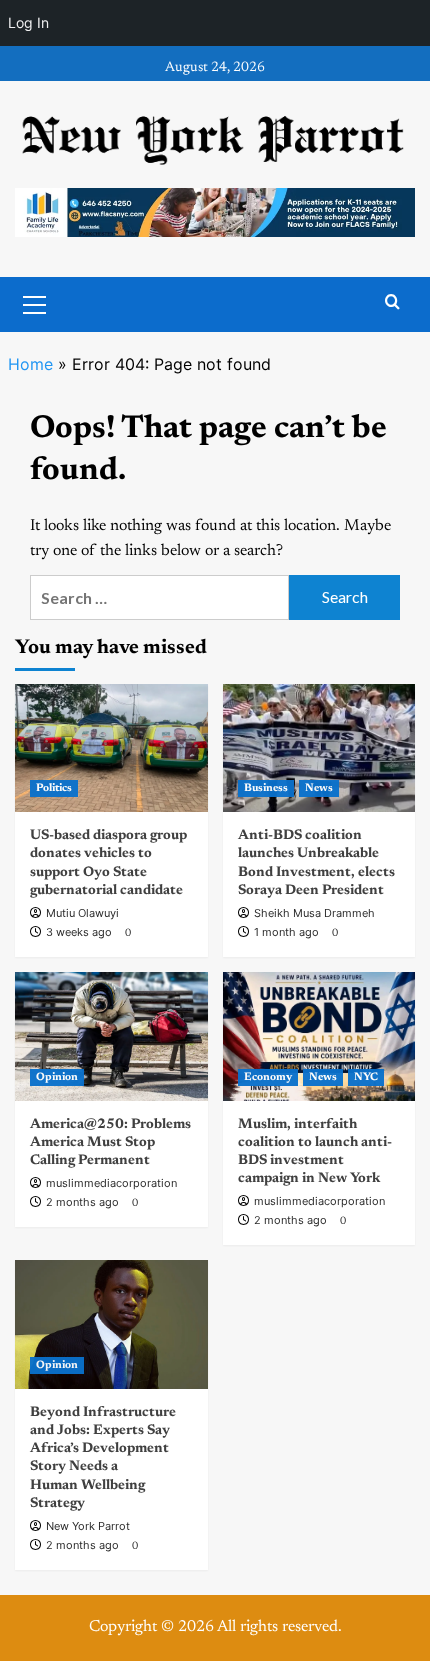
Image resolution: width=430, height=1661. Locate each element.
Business (266, 788)
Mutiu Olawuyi (82, 913)
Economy (268, 1077)
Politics (54, 788)
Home (30, 364)
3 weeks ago (79, 932)
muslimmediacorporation (111, 1183)
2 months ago (82, 1202)
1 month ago (286, 932)
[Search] (392, 302)
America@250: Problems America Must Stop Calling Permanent (110, 1143)
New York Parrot (88, 1526)
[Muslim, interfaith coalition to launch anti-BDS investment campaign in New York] (319, 1036)
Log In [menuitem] (28, 22)
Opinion (57, 1077)
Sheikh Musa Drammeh (314, 913)
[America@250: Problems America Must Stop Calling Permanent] (111, 1036)
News (319, 788)
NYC (366, 1077)
